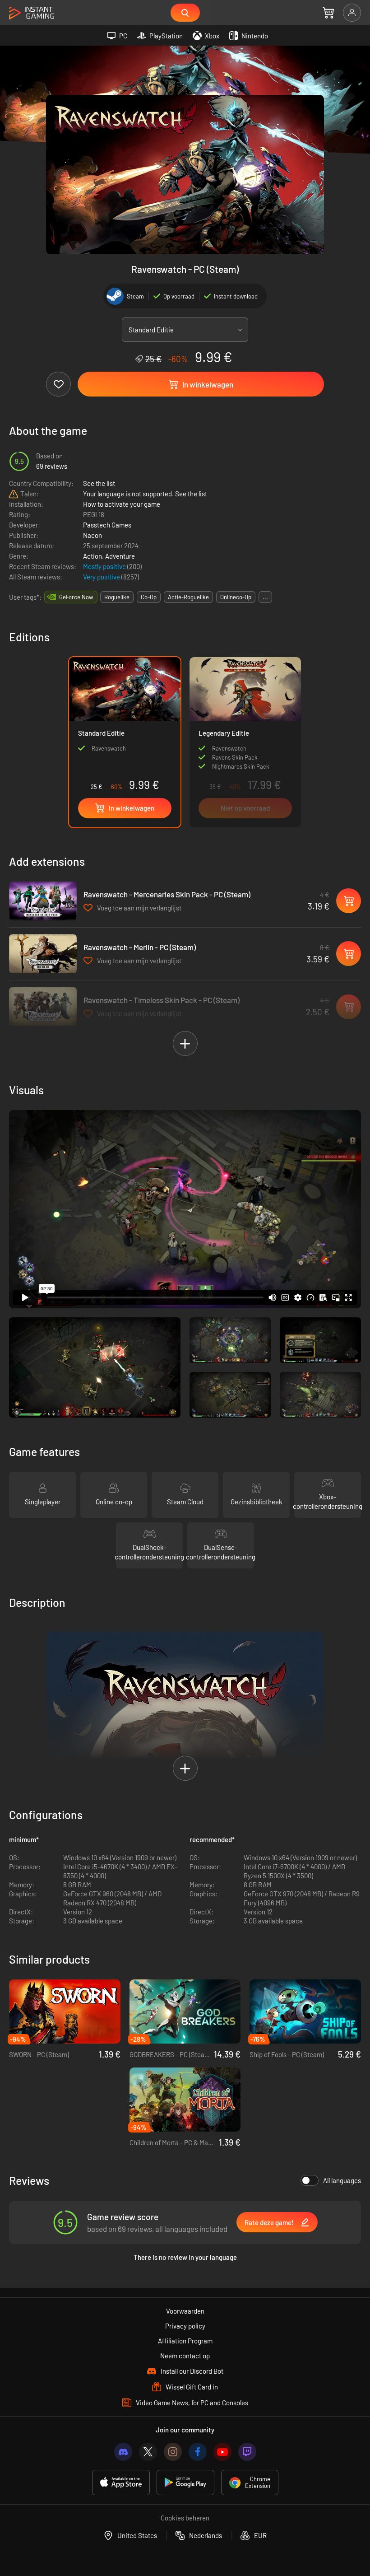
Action (92, 556)
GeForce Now (76, 597)
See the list (99, 483)
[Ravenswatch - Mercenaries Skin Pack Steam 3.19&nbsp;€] (43, 901)
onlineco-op (236, 597)
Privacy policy (185, 2326)
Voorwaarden (185, 2311)
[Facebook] (198, 2452)
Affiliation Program (185, 2341)
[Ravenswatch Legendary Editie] (245, 742)
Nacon (92, 535)
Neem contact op (185, 2356)
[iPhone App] (121, 2483)
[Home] (32, 13)
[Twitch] (247, 2452)
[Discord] (123, 2452)
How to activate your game (122, 504)
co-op (149, 597)
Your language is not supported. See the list (145, 494)
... (265, 597)
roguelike (117, 597)
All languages (342, 2180)
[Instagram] (173, 2452)
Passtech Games (107, 525)
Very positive (102, 577)
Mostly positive (105, 566)
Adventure (120, 556)
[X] (148, 2452)
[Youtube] (222, 2452)
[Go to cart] (328, 13)
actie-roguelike (188, 597)
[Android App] (185, 2483)
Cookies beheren (185, 2518)
